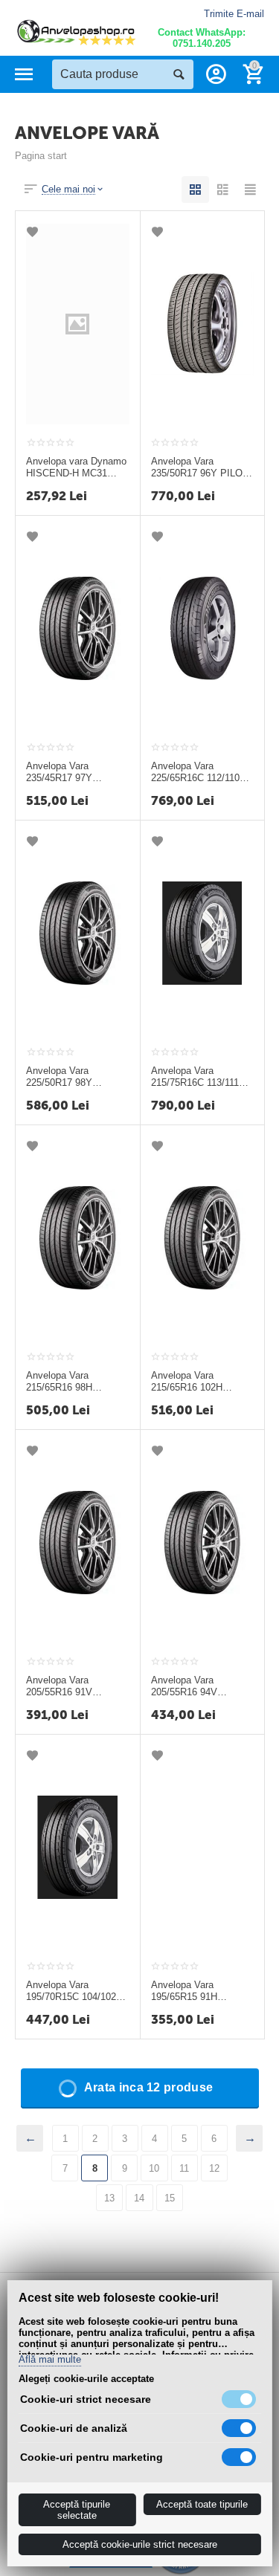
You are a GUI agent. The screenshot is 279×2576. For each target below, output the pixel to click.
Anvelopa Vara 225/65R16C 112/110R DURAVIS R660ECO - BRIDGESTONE (199, 772)
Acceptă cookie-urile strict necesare (140, 2544)
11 (184, 2168)
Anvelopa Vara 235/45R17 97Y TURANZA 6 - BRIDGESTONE (61, 772)
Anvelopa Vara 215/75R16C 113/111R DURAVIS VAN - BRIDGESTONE (198, 1077)
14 (139, 2198)
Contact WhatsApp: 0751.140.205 (202, 38)
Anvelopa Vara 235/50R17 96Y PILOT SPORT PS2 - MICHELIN (200, 467)
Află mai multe (49, 2360)
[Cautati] (179, 74)
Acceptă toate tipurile (202, 2504)
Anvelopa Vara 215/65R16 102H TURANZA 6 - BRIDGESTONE (187, 1382)
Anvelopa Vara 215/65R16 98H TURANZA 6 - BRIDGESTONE (61, 1382)
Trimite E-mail (234, 14)
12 (214, 2168)
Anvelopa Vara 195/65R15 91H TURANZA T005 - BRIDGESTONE (189, 1991)
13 (109, 2198)
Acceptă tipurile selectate (77, 2510)
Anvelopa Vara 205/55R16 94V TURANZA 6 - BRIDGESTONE (186, 1686)
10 (154, 2168)
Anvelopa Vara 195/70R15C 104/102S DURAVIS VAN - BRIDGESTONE (74, 1991)
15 (170, 2198)
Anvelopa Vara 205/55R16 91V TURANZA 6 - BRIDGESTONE (61, 1686)
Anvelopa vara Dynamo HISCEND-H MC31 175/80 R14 (76, 467)
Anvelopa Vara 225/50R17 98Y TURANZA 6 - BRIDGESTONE (61, 1077)
